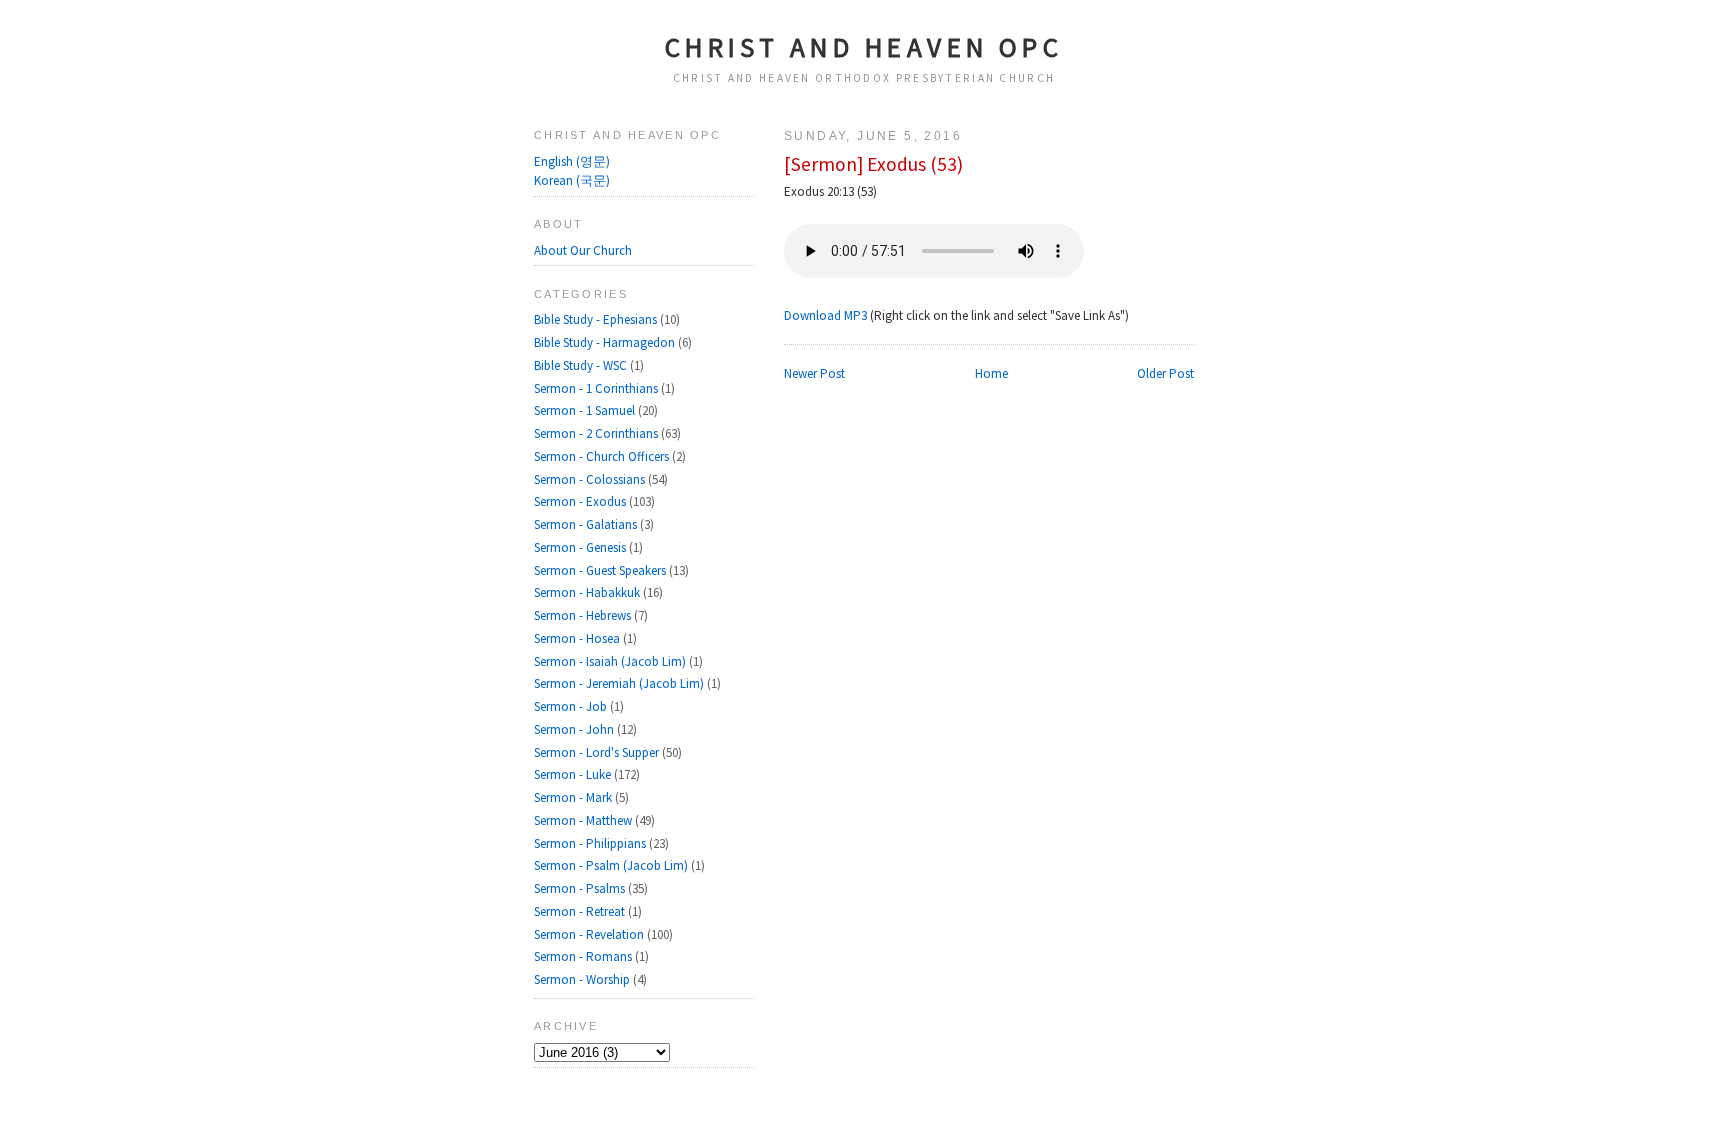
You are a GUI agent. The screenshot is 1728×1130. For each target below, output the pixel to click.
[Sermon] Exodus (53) (873, 164)
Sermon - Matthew (584, 820)
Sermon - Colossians (591, 479)
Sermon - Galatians (587, 524)
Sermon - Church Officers (603, 456)
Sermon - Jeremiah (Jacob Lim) (620, 683)
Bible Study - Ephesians (597, 319)
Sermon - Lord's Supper (598, 752)
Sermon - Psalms (581, 888)
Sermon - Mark (574, 797)
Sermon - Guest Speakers (601, 570)
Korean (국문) (572, 180)
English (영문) (572, 161)
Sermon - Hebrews (584, 615)
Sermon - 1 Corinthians (597, 388)
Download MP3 (825, 315)
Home (991, 373)
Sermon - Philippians (591, 843)
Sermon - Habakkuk (588, 592)
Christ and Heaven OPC (864, 47)
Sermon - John (575, 729)
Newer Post (814, 373)
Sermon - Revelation (590, 934)
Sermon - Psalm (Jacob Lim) (612, 865)
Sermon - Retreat (581, 911)
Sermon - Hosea (578, 638)
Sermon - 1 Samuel (586, 410)
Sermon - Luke (574, 774)
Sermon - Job (572, 706)
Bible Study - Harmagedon (606, 342)
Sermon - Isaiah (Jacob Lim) (611, 661)
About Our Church (583, 250)
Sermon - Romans (584, 956)
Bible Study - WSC (582, 365)
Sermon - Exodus (581, 501)
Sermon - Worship (583, 979)
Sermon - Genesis (581, 547)
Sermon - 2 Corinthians (597, 433)
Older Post (1165, 373)
